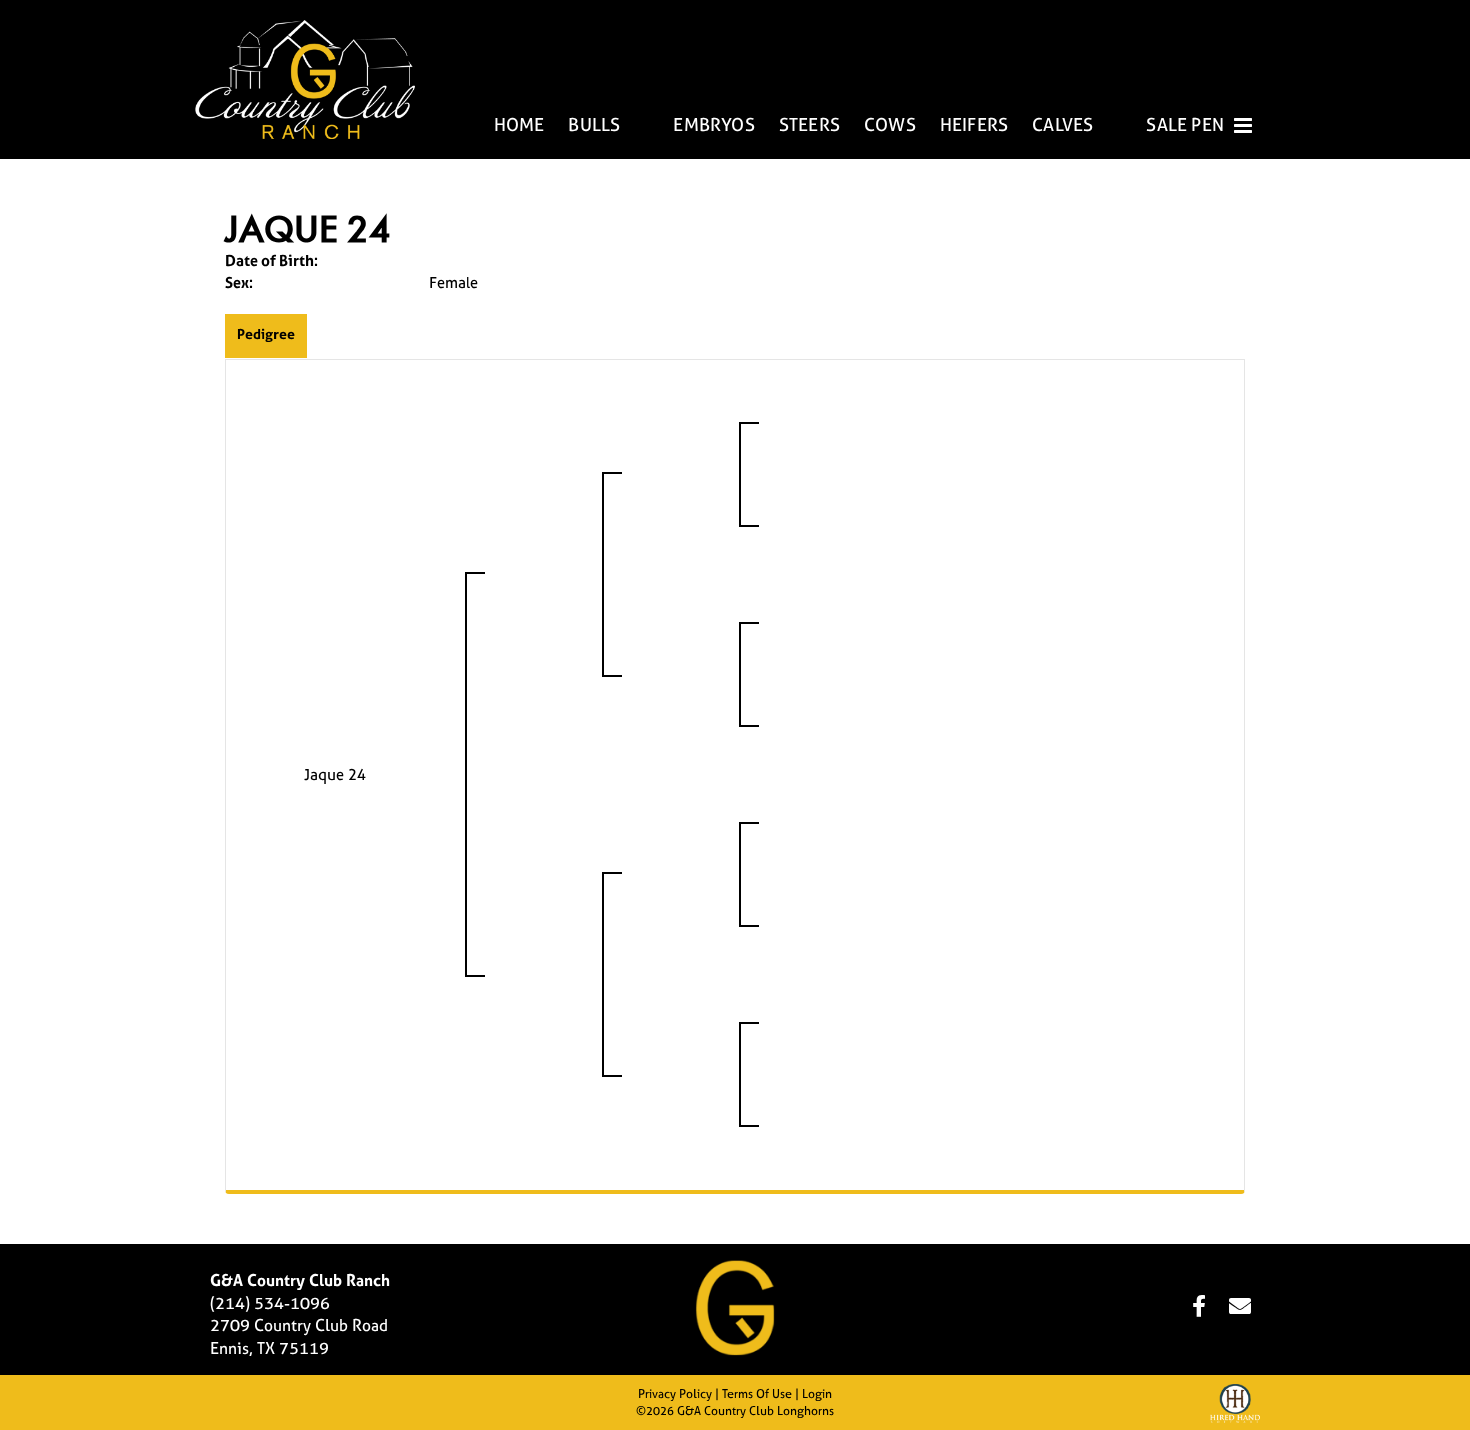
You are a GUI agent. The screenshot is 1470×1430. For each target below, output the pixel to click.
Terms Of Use (757, 1394)
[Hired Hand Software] (1235, 1406)
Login (817, 1394)
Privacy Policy (675, 1394)
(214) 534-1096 (270, 1303)
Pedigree (266, 333)
